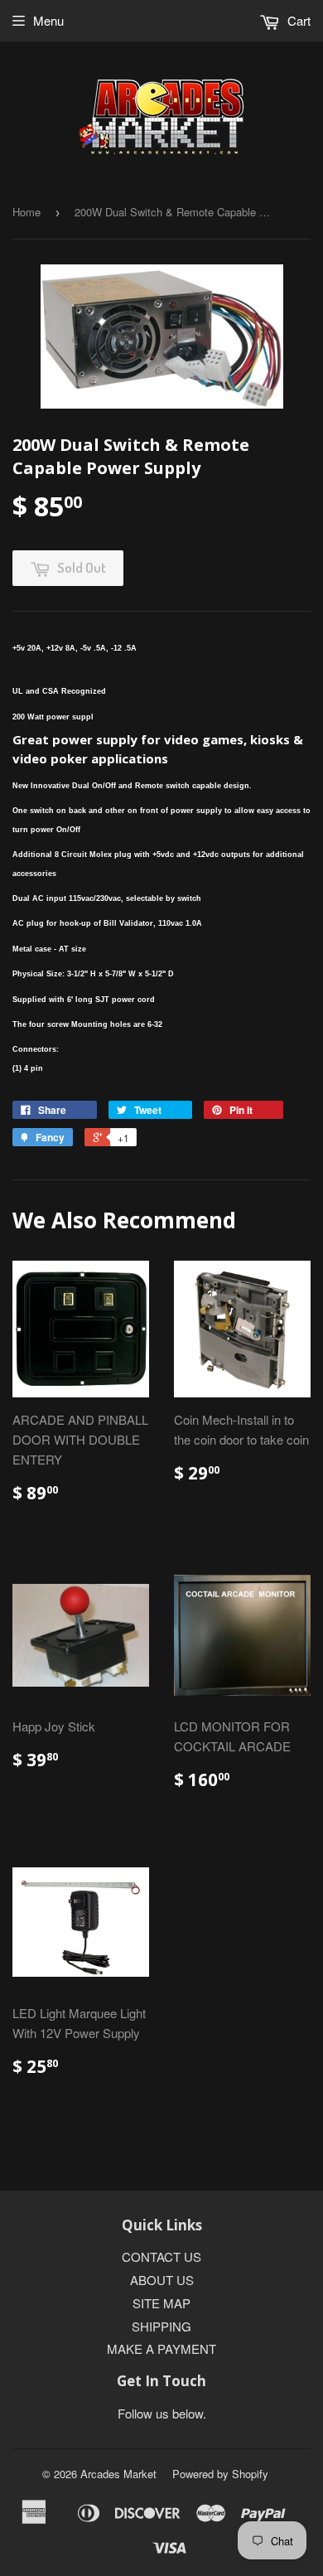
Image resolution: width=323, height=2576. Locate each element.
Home (27, 212)
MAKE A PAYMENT (161, 2348)
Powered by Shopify (220, 2474)
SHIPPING (161, 2326)
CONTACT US (161, 2256)
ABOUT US (162, 2280)
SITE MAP (161, 2303)
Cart (297, 20)
